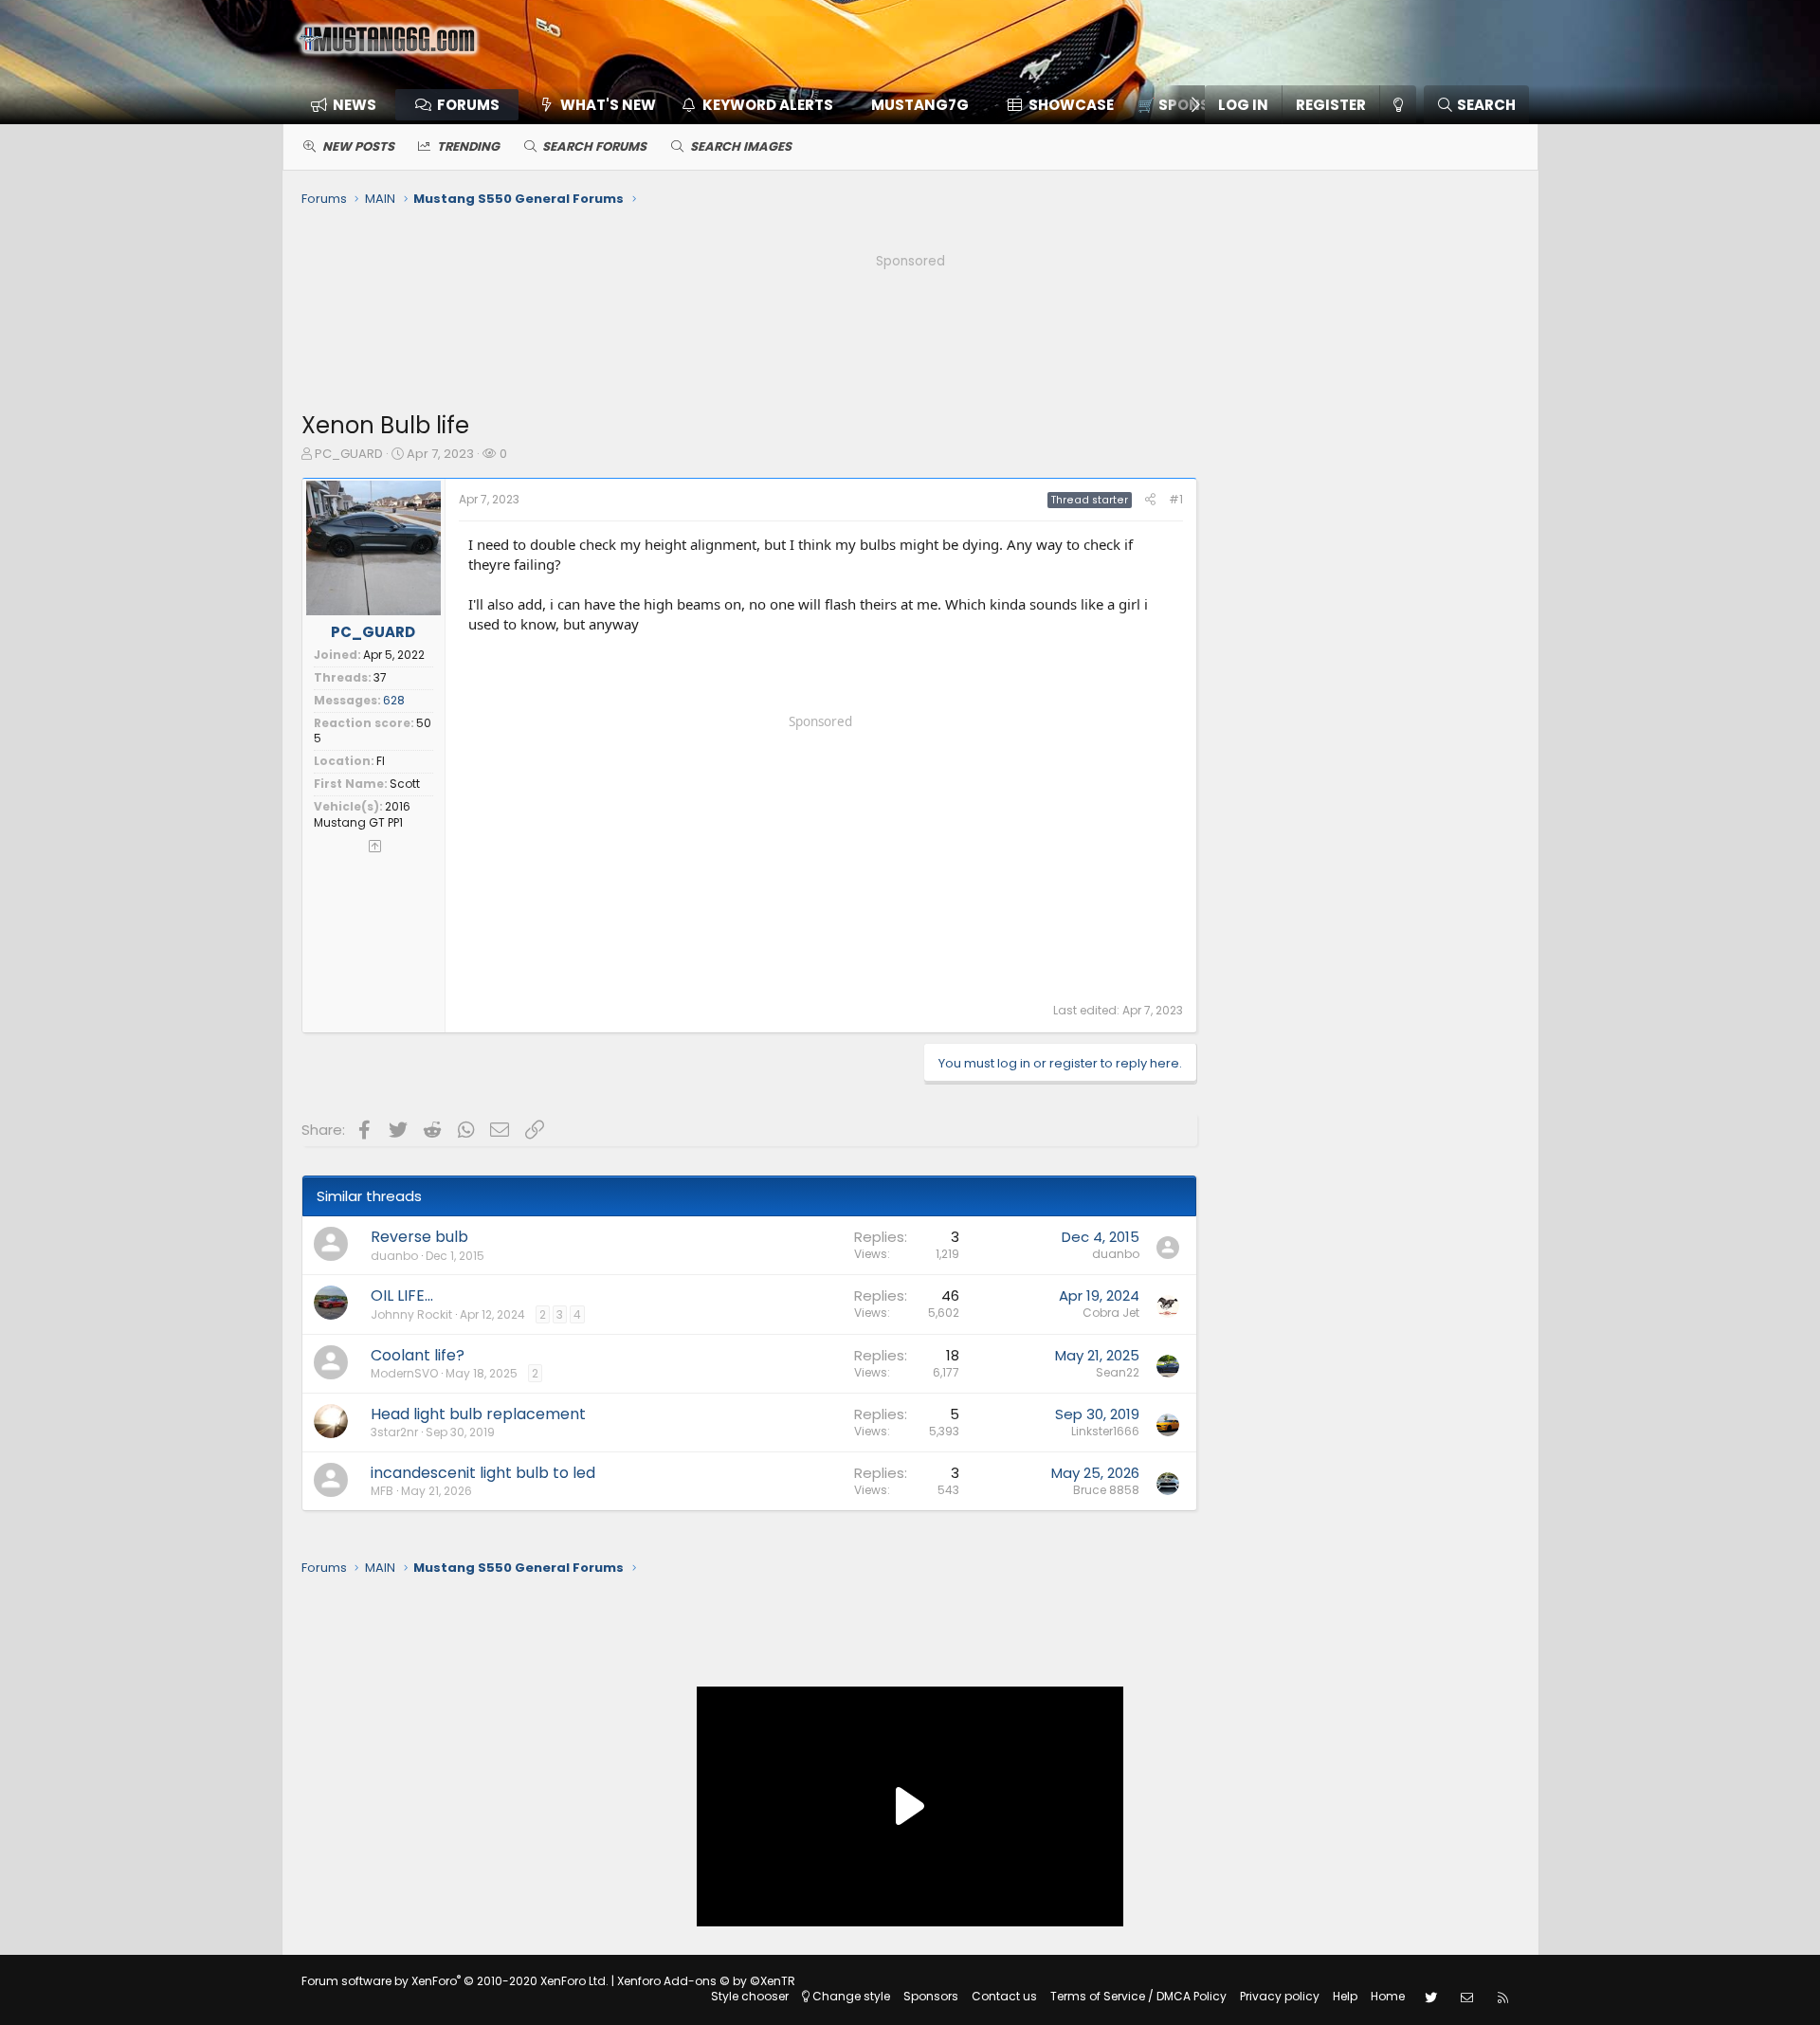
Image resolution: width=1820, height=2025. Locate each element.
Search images (741, 146)
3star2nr (394, 1432)
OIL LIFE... (402, 1295)
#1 (1176, 499)
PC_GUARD (349, 454)
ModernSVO (404, 1373)
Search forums (594, 146)
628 (394, 700)
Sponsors (931, 1996)
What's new (608, 105)
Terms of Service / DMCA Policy (1138, 1996)
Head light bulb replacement (478, 1414)
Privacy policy (1280, 1996)
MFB (382, 1491)
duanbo (394, 1256)
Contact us (1004, 1996)
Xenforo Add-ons (706, 1981)
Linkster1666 (1105, 1431)
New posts (358, 146)
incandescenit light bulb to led (483, 1473)
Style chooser (750, 1996)
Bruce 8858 (1106, 1490)
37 (380, 677)
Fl (381, 761)
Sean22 (1118, 1372)
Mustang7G (920, 105)
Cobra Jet (1111, 1313)
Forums (468, 105)
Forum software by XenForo (455, 1981)
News (355, 105)
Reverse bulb (419, 1237)
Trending (468, 146)
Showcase (1071, 105)
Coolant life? (418, 1355)
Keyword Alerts (768, 105)
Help (1345, 1996)
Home (1388, 1996)
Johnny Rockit (411, 1314)
